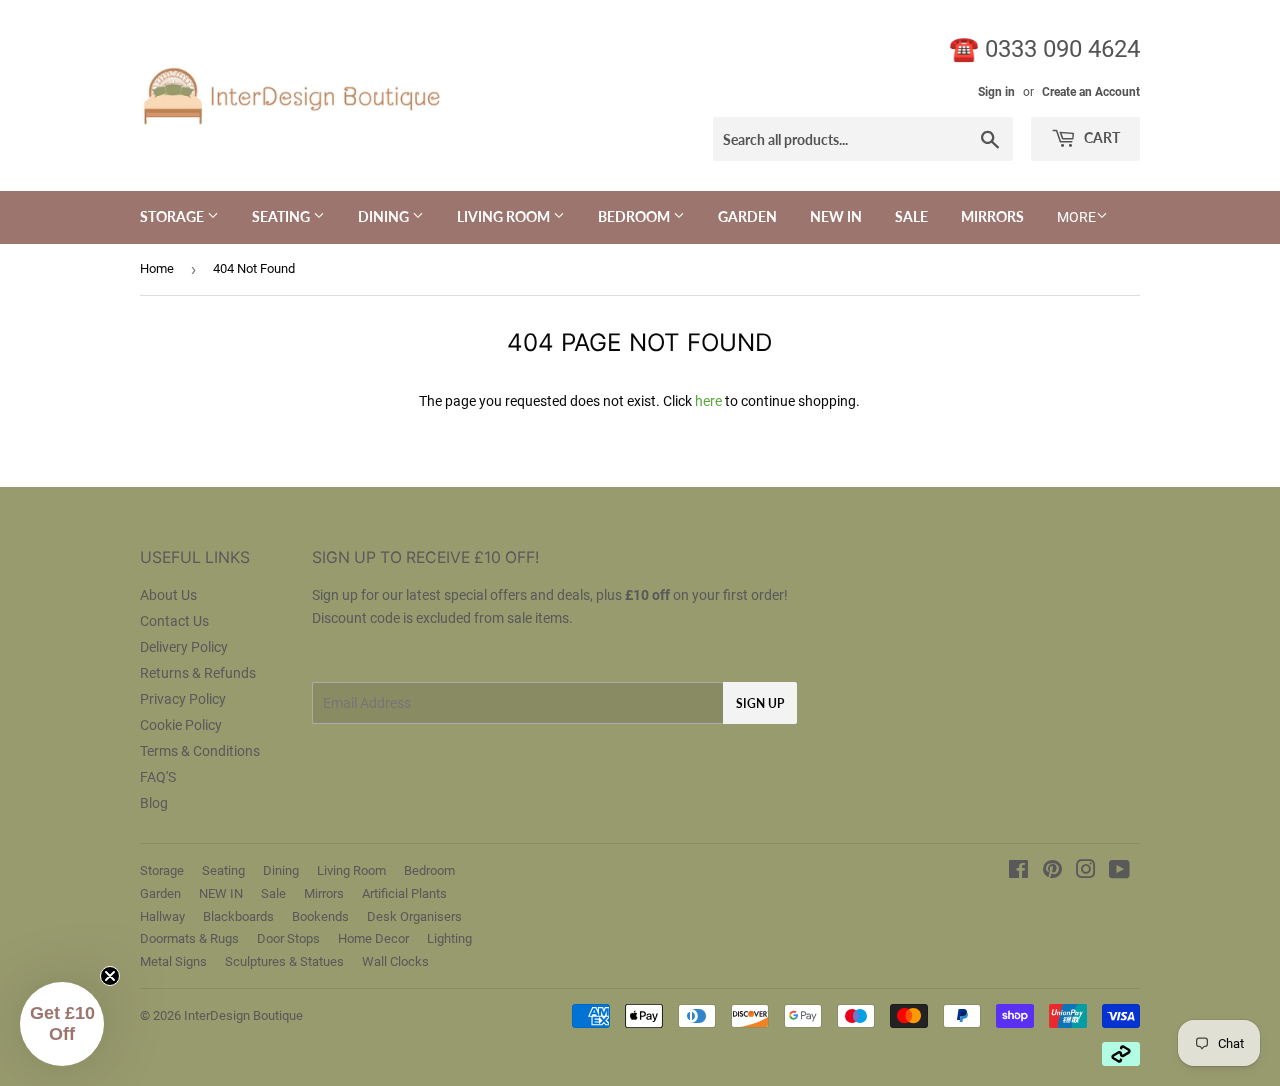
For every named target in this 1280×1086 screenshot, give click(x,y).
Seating (282, 216)
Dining (385, 216)
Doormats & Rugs (189, 938)
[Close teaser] (110, 976)
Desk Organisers (414, 916)
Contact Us (174, 621)
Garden (747, 216)
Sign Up (760, 703)
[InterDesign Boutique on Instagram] (1086, 872)
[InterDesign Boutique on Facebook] (1018, 872)
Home (157, 268)
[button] (62, 1024)
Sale (911, 216)
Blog (154, 803)
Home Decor (373, 938)
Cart (1100, 137)
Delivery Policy (184, 647)
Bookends (320, 916)
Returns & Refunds (198, 673)
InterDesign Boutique (243, 1015)
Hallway (162, 916)
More (1076, 217)
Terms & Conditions (200, 751)
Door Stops (288, 938)
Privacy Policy (183, 699)
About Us (168, 595)
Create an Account (1091, 92)
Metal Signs (173, 961)
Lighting (449, 938)
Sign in (996, 92)
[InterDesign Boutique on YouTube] (1119, 872)
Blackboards (238, 916)
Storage (173, 216)
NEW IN (836, 216)
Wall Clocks (395, 961)
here (708, 401)
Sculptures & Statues (284, 961)
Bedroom (635, 216)
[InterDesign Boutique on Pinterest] (1052, 872)
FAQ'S (158, 777)
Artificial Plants (404, 893)
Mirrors (992, 216)
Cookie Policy (181, 725)
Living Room (505, 216)
